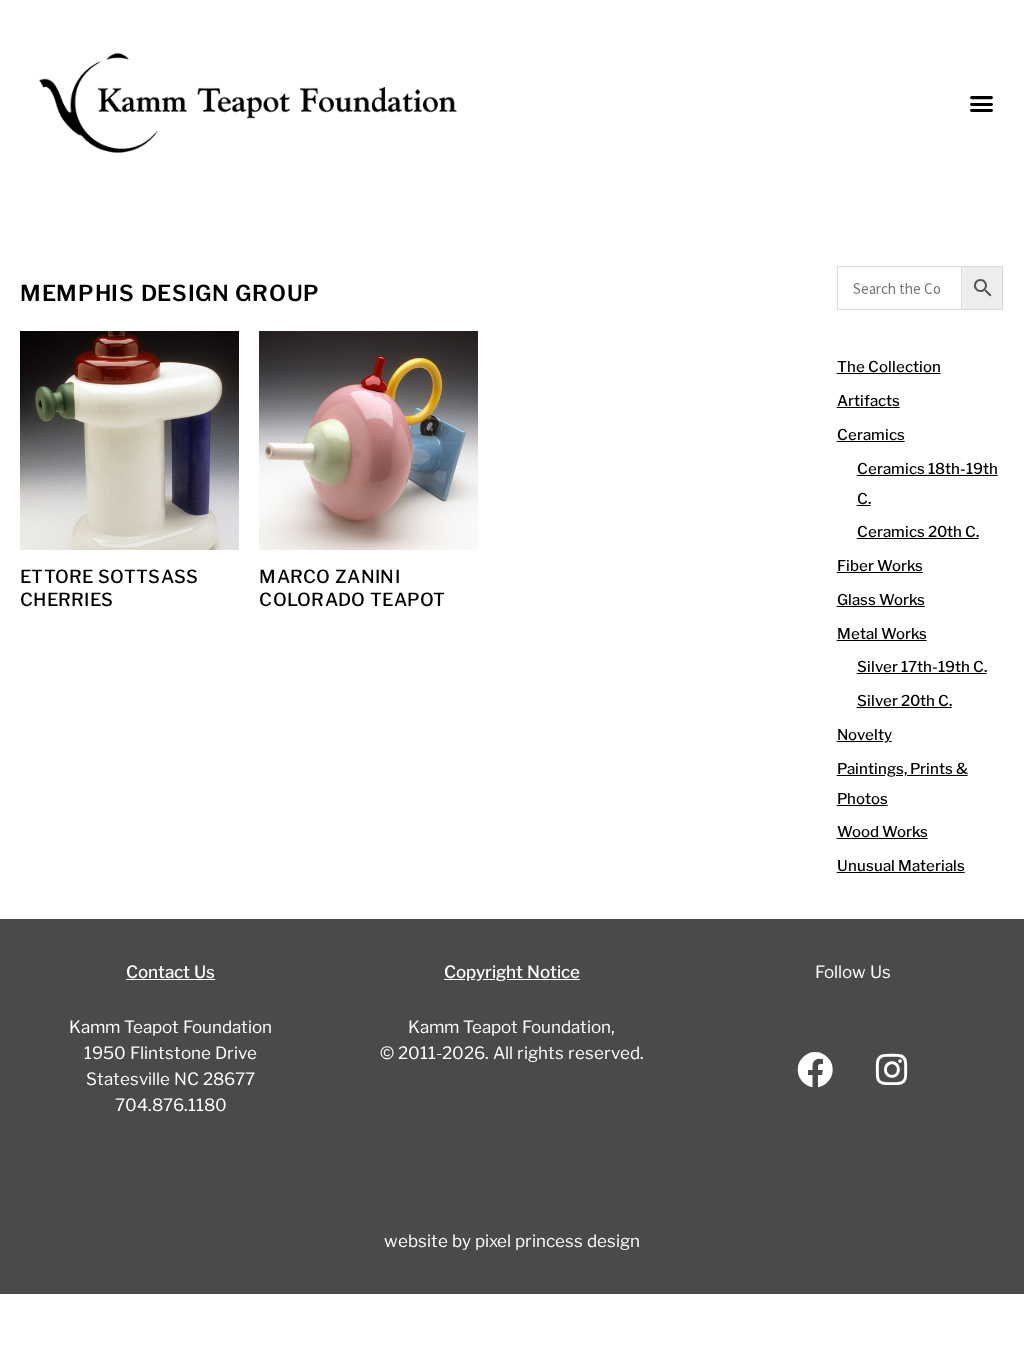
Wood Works (882, 832)
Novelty (864, 735)
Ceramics (871, 435)
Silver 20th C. (904, 701)
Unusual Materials (901, 866)
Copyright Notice (512, 972)
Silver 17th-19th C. (922, 667)
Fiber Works (880, 566)
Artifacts (868, 401)
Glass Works (881, 600)
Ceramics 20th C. (918, 532)
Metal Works (882, 634)
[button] (982, 103)
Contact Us (170, 972)
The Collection (889, 367)
